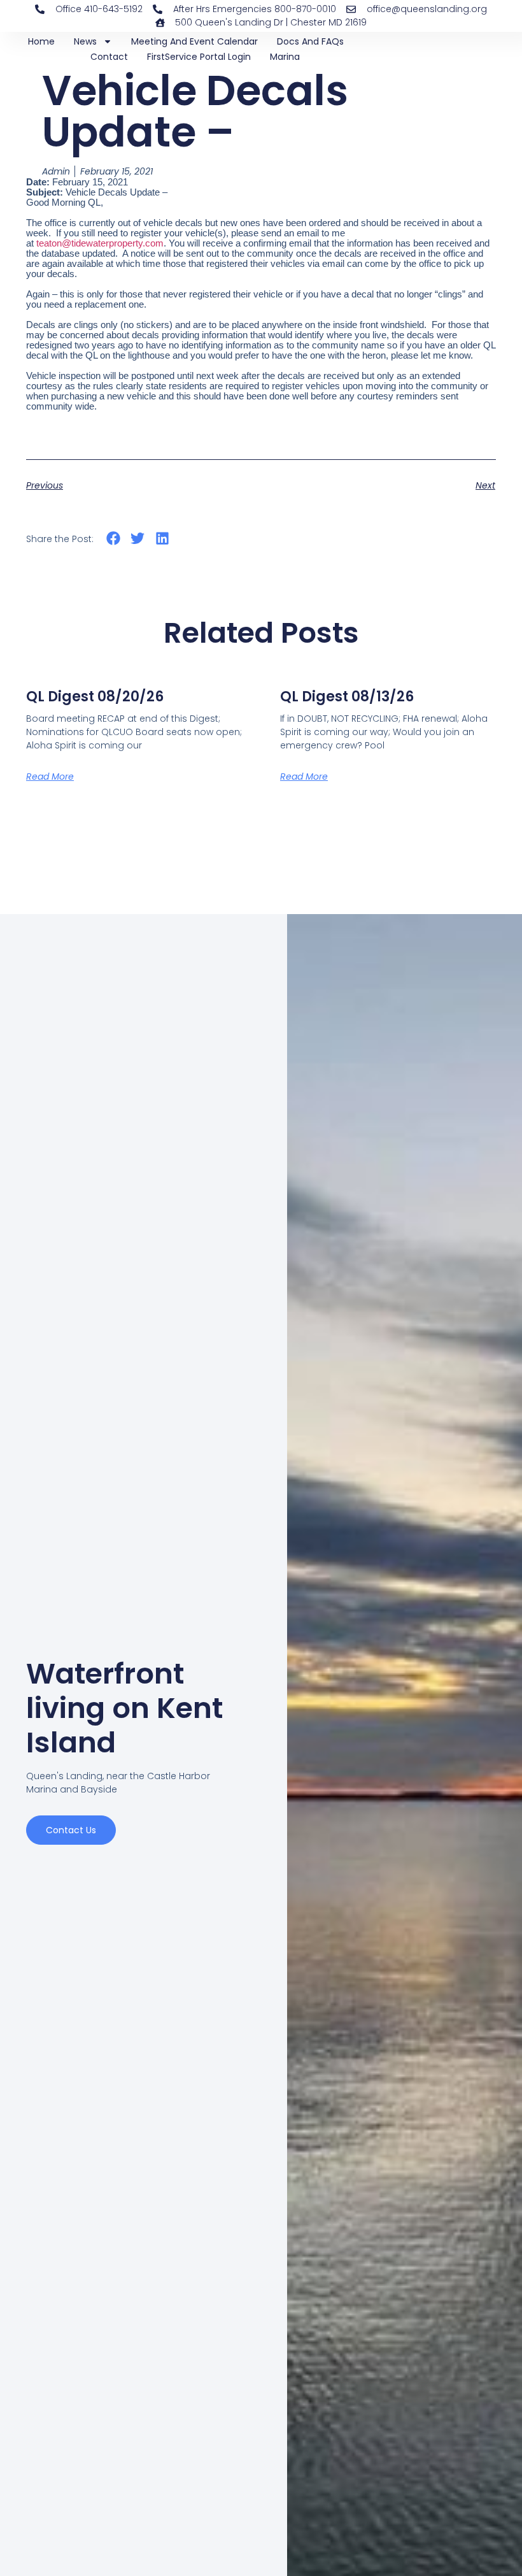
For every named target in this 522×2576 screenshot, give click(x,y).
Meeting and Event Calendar (194, 41)
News (85, 41)
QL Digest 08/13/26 (347, 697)
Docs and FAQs (310, 41)
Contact (109, 57)
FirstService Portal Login (199, 57)
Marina (285, 57)
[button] (113, 538)
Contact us (71, 1830)
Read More (50, 776)
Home (41, 41)
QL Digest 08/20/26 (95, 697)
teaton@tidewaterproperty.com (100, 243)
